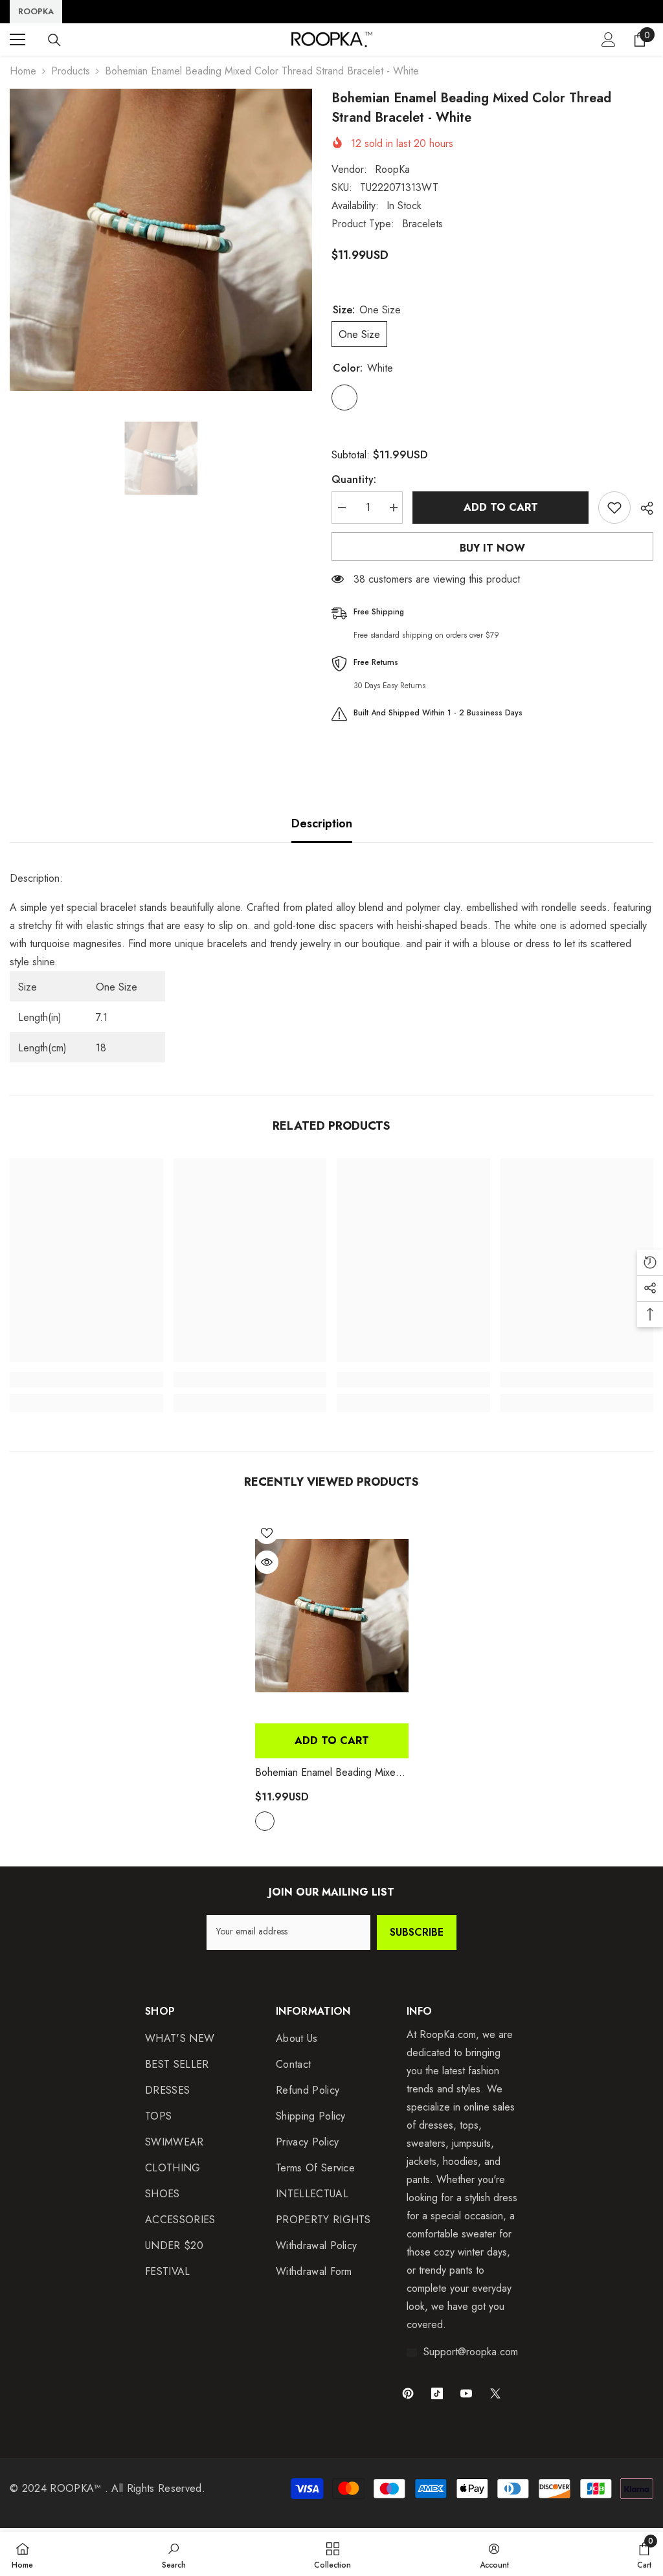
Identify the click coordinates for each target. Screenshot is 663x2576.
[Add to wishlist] (614, 508)
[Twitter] (495, 2393)
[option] (161, 240)
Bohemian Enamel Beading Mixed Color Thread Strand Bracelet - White (328, 1773)
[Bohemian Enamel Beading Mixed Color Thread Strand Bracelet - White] (332, 1616)
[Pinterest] (408, 2393)
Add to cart (501, 507)
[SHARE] (642, 508)
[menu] (17, 39)
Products (71, 71)
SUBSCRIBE (417, 1932)
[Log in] (609, 39)
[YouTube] (466, 2393)
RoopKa (392, 169)
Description (322, 823)
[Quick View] (267, 1562)
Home (23, 71)
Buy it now (492, 548)
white (265, 1821)
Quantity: (354, 479)
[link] (86, 1380)
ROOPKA (36, 11)
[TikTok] (437, 2393)
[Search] (54, 40)
